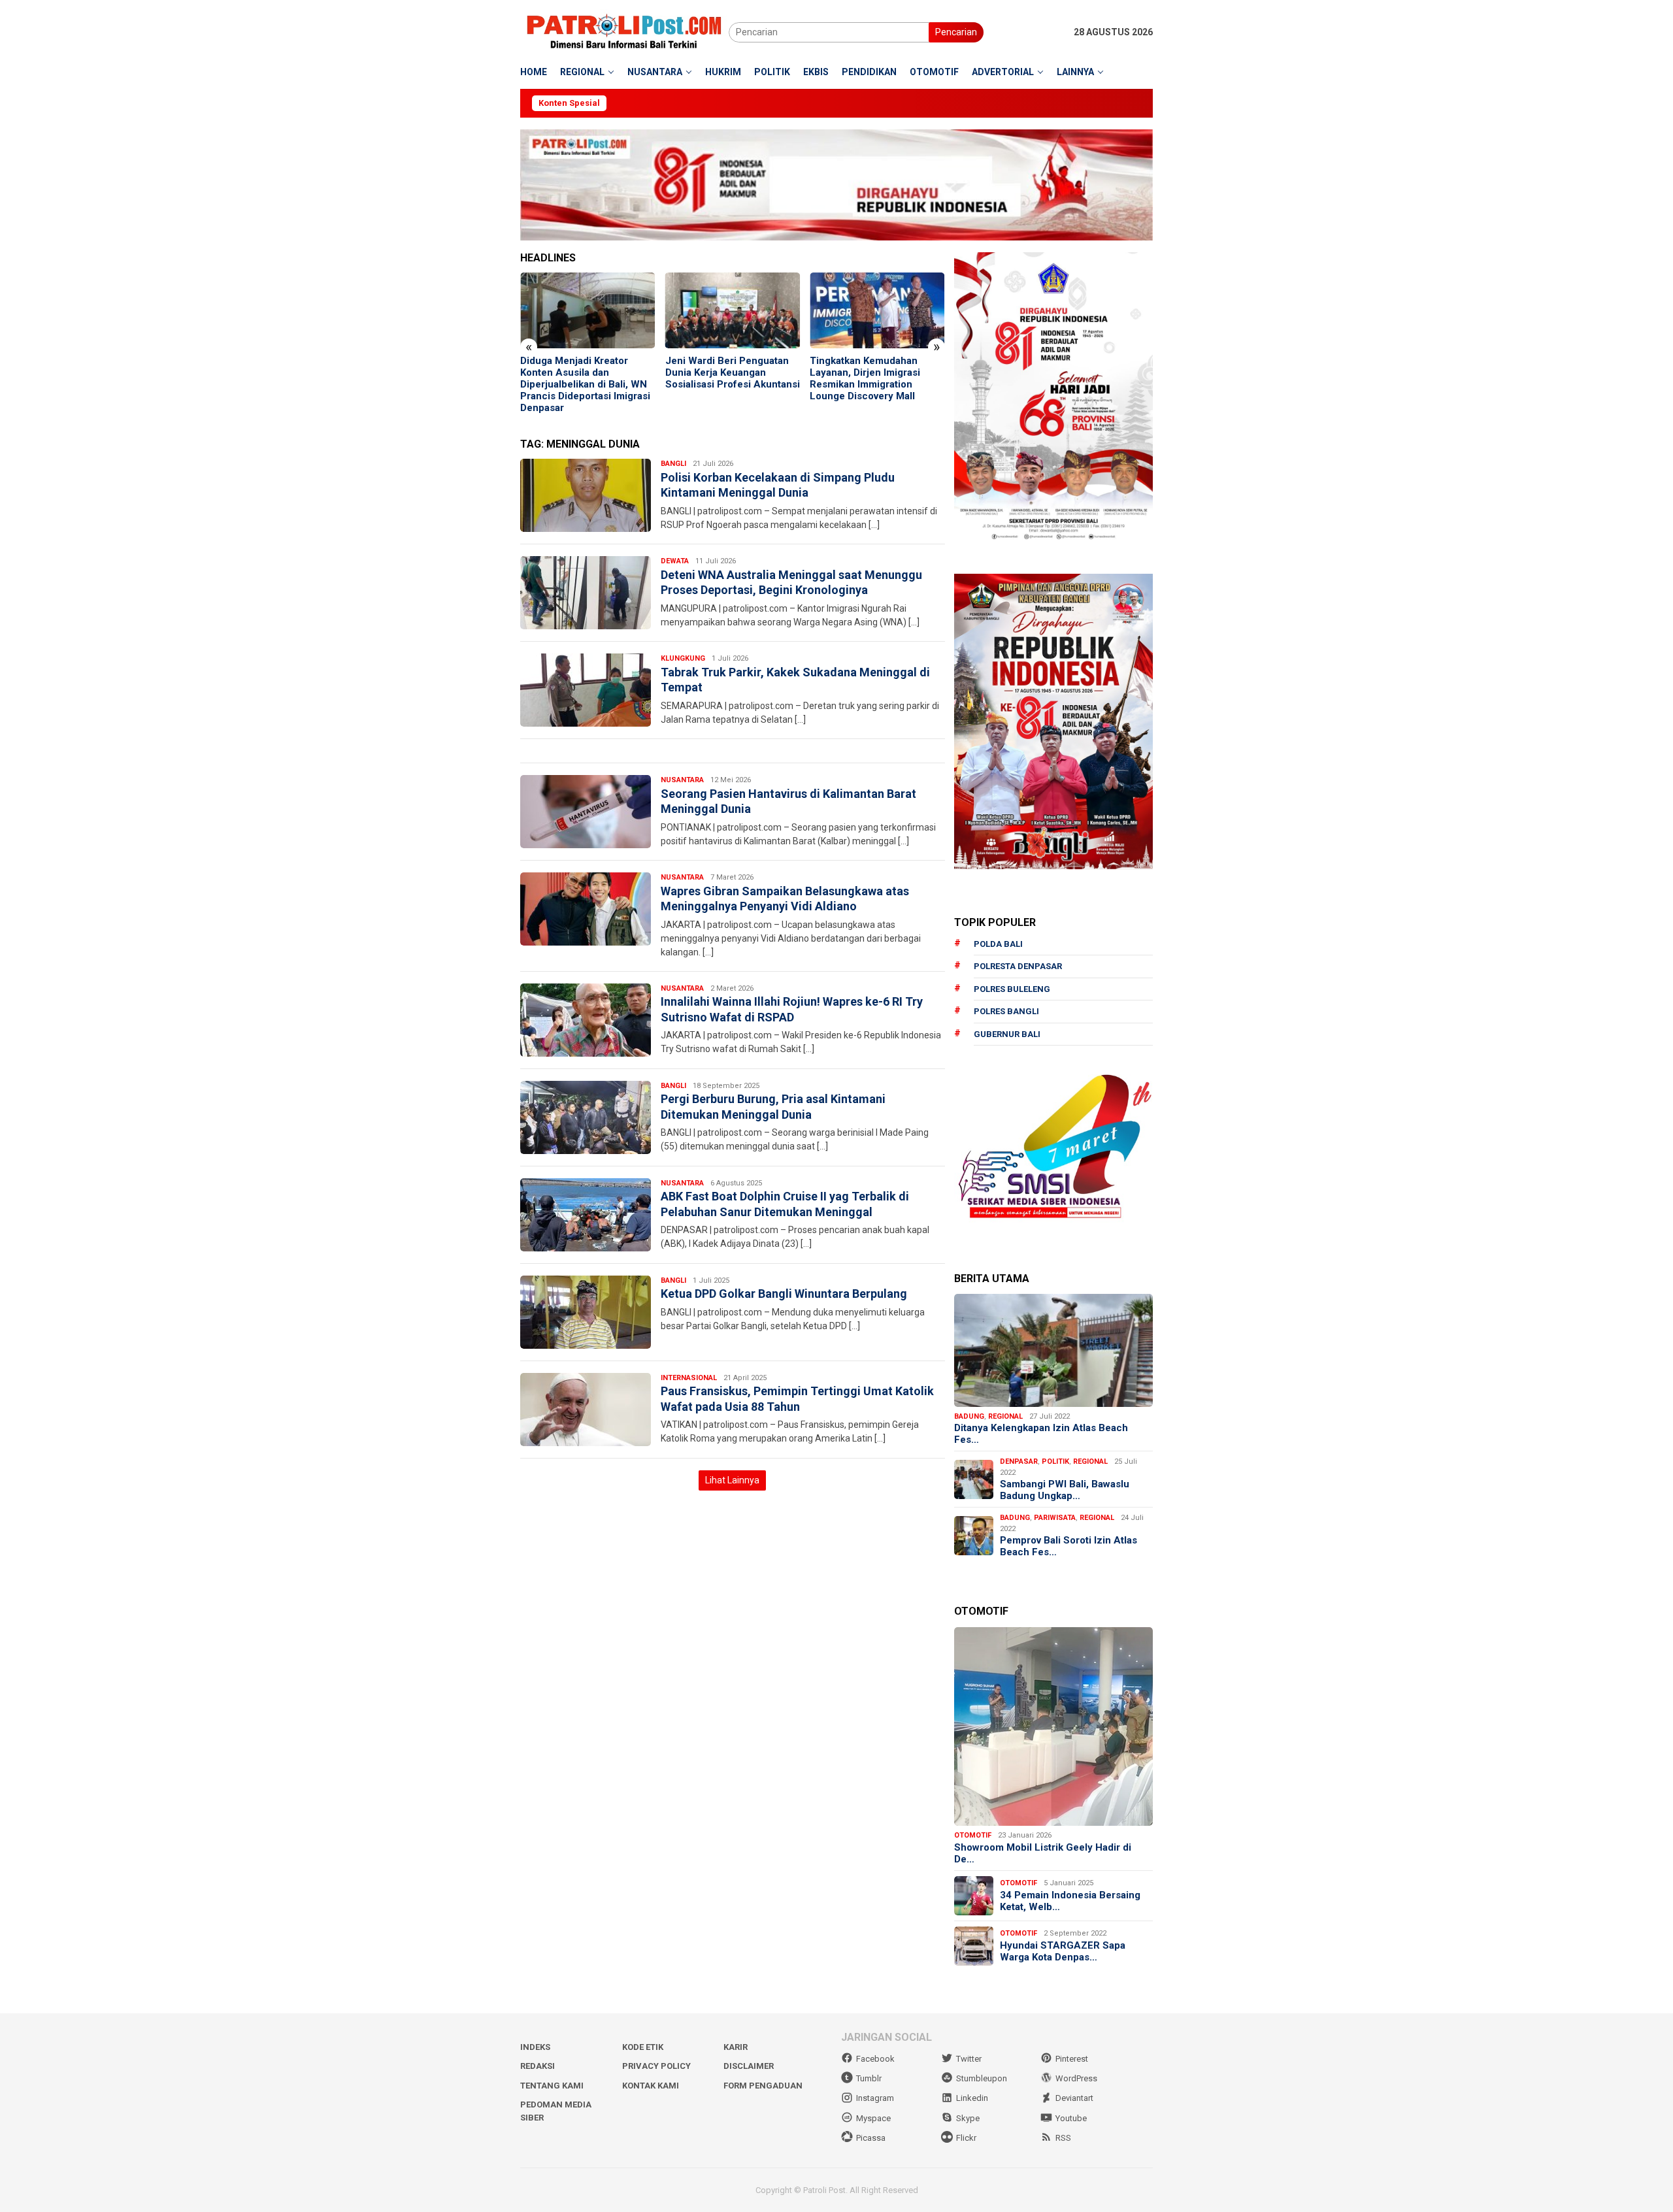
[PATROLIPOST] (624, 31)
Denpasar (1019, 1461)
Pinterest (1072, 2059)
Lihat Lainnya (732, 1480)
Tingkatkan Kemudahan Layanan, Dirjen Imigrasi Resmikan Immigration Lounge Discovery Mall (721, 378)
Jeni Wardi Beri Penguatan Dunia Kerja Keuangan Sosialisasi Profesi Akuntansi (588, 372)
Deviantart (1074, 2098)
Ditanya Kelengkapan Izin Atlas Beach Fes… (1041, 1434)
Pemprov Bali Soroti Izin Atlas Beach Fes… (1068, 1546)
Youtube (1071, 2118)
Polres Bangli (1006, 1011)
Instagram (875, 2098)
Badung (969, 1416)
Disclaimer (749, 2066)
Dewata (675, 561)
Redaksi (538, 2066)
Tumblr (869, 2078)
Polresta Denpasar (1018, 966)
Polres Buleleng (1012, 989)
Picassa (871, 2138)
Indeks (535, 2047)
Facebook (875, 2059)
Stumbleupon (982, 2078)
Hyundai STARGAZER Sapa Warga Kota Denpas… (1063, 1951)
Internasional (689, 1378)
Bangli (673, 464)
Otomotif (973, 1835)
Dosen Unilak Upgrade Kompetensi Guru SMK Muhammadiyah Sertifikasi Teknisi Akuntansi (870, 378)
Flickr (966, 2138)
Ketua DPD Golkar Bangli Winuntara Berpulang (784, 1294)
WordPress (1076, 2078)
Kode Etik (643, 2047)
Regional (1005, 1416)
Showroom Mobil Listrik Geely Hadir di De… (1043, 1853)
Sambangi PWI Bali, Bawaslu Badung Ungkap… (1065, 1490)
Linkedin (972, 2098)
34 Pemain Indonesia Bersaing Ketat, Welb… (1070, 1901)
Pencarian (956, 32)
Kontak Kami (651, 2086)
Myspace (873, 2118)
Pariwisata (1055, 1518)
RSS (1063, 2138)
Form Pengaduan (763, 2086)
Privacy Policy (656, 2066)
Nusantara (682, 780)
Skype (968, 2118)
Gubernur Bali (1007, 1034)
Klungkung (683, 658)
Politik (1055, 1461)
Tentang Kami (552, 2086)
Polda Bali (998, 944)
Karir (736, 2047)
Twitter (969, 2059)
